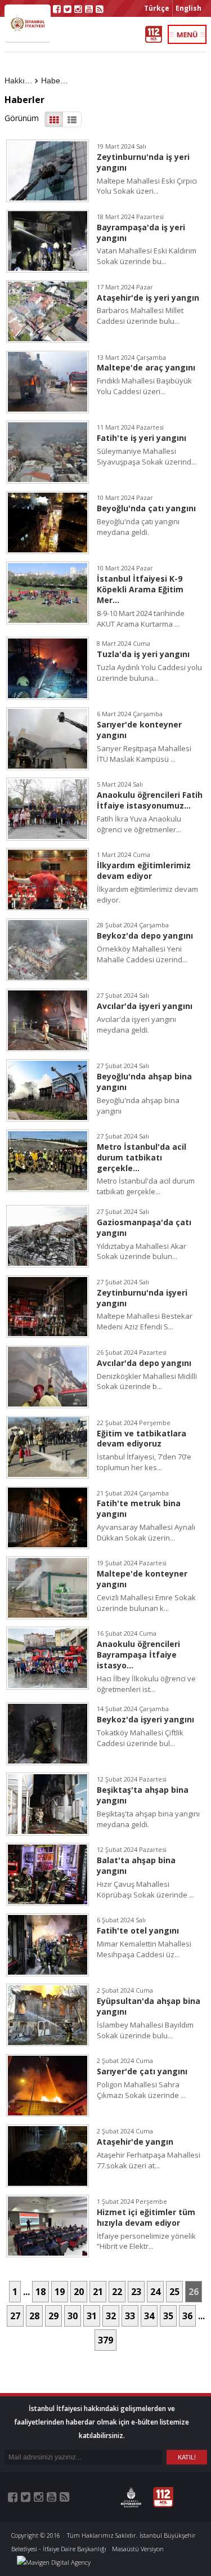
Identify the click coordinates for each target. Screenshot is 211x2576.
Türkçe (157, 8)
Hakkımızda (21, 81)
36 (187, 2316)
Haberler (57, 81)
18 (41, 2292)
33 (130, 2316)
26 (194, 2292)
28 (34, 2316)
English (188, 8)
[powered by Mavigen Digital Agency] (54, 2562)
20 (79, 2292)
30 (73, 2316)
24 (155, 2292)
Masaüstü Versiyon (138, 2549)
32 (111, 2316)
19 (60, 2292)
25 (174, 2292)
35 (168, 2316)
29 (53, 2316)
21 (98, 2292)
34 (149, 2316)
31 (92, 2316)
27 (15, 2316)
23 (136, 2292)
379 (105, 2340)
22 (117, 2292)
